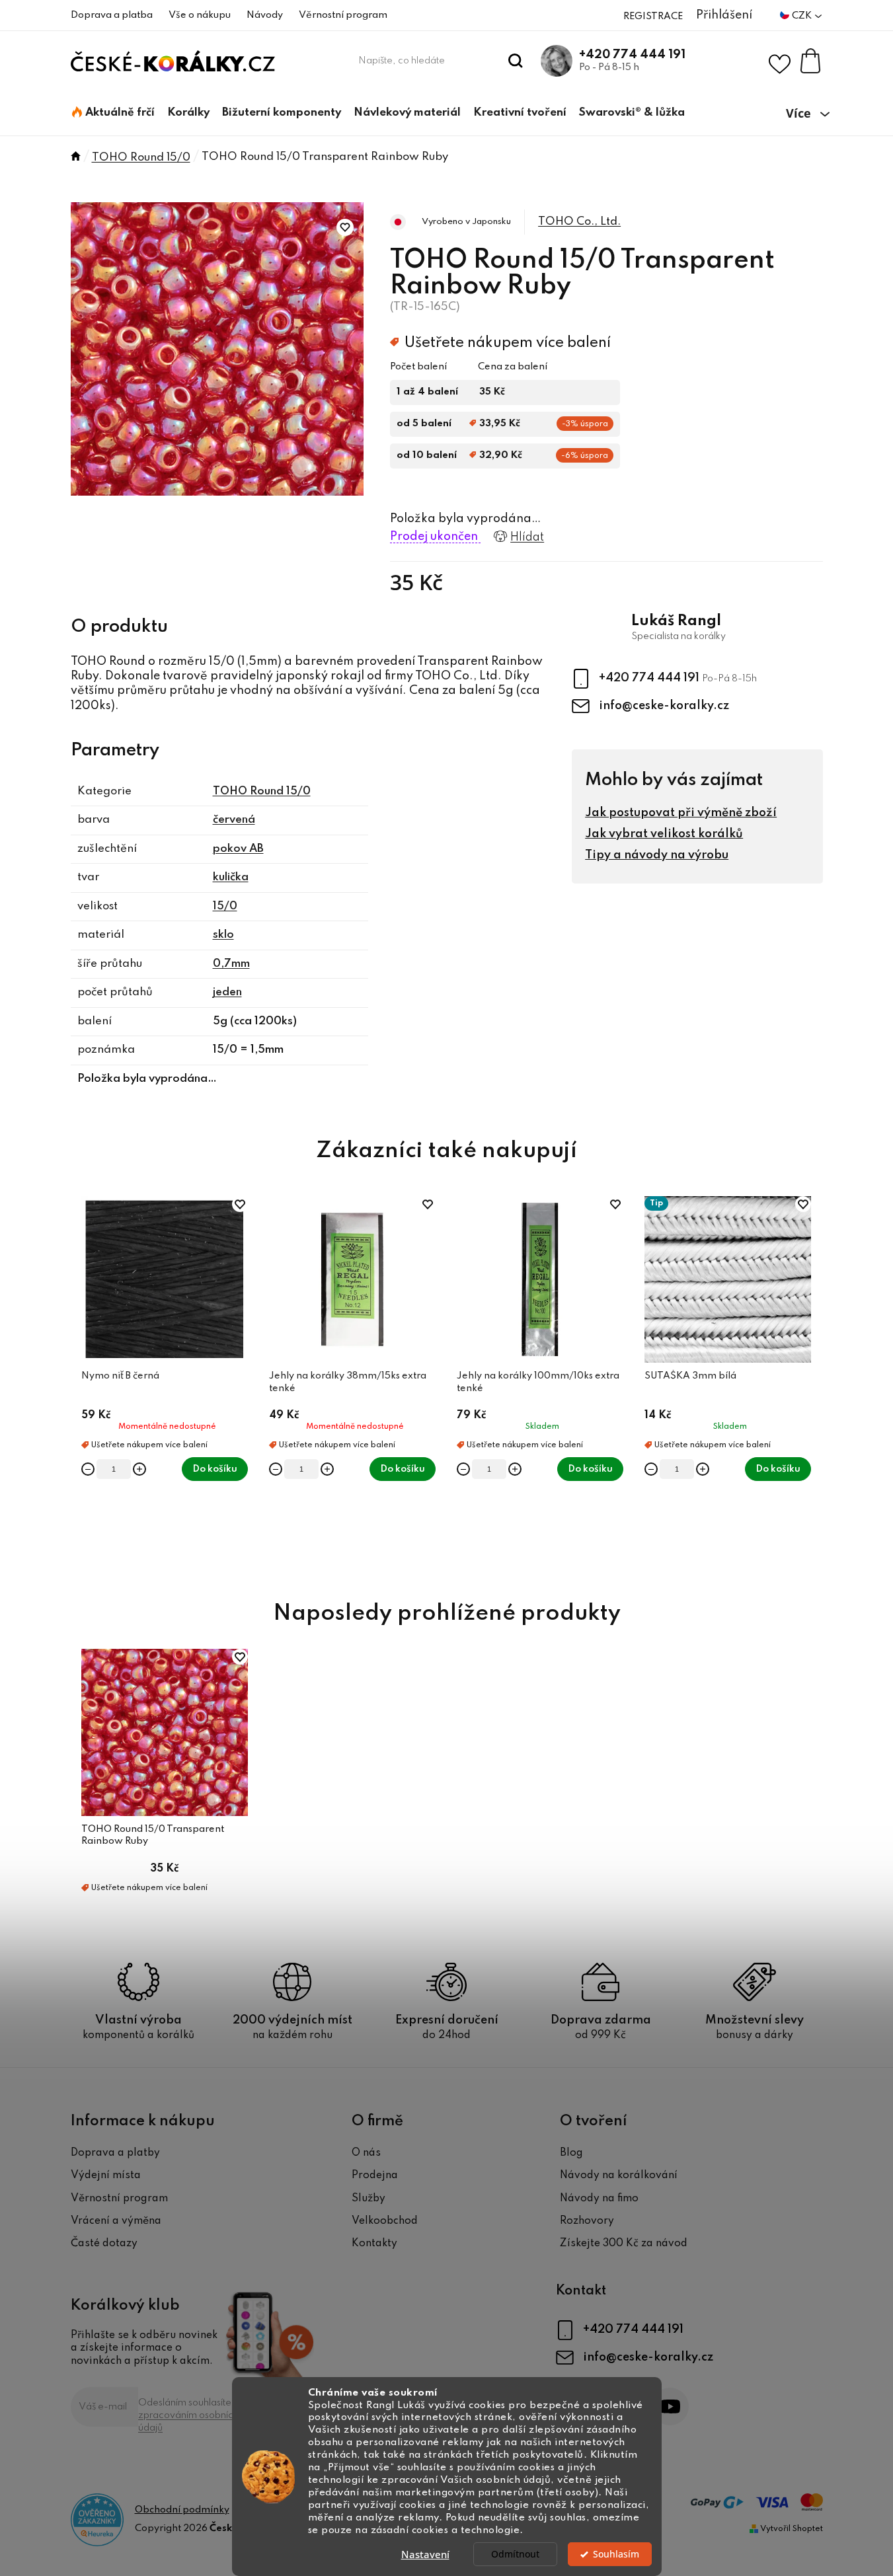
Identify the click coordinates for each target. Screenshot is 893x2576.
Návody (265, 15)
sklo (223, 935)
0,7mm (231, 964)
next (812, 1383)
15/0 (225, 906)
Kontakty (374, 2244)
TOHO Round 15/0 (262, 791)
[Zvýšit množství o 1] (139, 1469)
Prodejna (375, 2176)
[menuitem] (113, 113)
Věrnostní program (343, 15)
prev (81, 1383)
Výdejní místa (106, 2176)
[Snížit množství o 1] (88, 1469)
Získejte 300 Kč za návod (624, 2244)
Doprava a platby (115, 2153)
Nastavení (425, 2554)
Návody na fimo (599, 2199)
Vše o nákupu (200, 15)
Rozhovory (587, 2221)
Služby (369, 2199)
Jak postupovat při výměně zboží (681, 813)
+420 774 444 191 (632, 55)
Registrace (653, 17)
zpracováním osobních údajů (188, 2422)
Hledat (515, 61)
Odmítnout (515, 2554)
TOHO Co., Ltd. (579, 222)
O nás (366, 2153)
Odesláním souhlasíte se (192, 2415)
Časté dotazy (104, 2244)
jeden (227, 992)
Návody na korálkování (619, 2176)
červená (234, 820)
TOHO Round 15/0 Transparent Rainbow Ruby (153, 1835)
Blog (571, 2153)
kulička (231, 877)
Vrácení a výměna (116, 2221)
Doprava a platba (112, 15)
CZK (803, 16)
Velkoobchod (385, 2221)
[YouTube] (670, 2406)
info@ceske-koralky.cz (664, 706)
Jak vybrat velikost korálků (664, 834)
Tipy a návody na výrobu (657, 855)
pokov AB (238, 849)
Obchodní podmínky (182, 2510)
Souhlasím (616, 2554)
